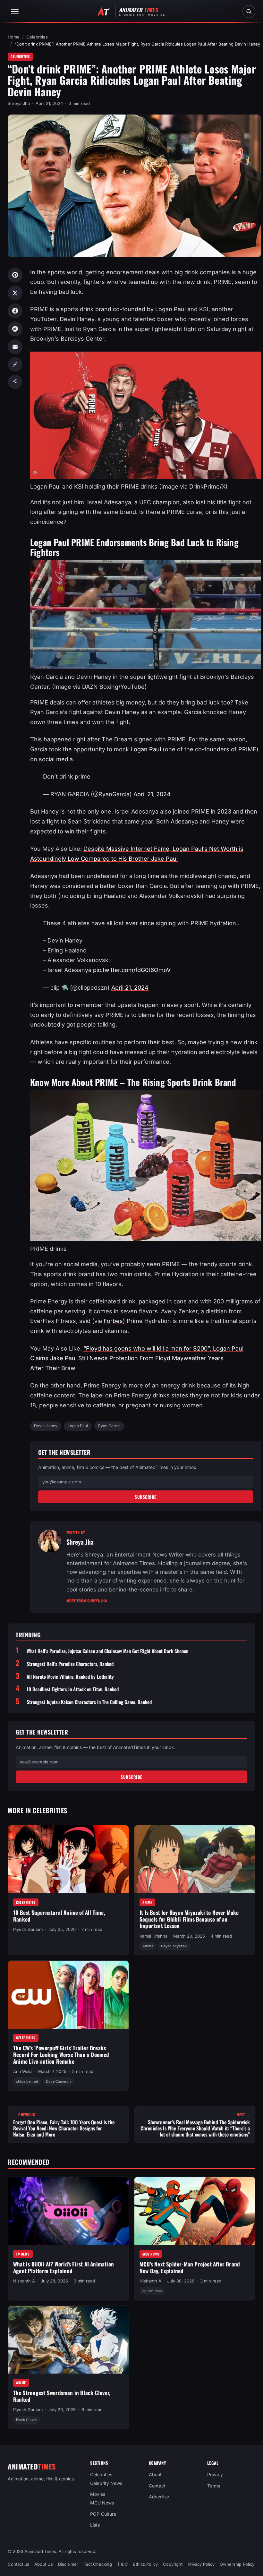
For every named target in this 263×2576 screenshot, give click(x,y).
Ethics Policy (145, 2564)
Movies (98, 2494)
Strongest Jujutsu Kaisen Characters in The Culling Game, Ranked (89, 1702)
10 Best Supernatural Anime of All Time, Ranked (59, 1915)
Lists (95, 2525)
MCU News (151, 2254)
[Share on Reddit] (15, 329)
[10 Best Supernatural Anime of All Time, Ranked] (68, 1859)
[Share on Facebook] (15, 311)
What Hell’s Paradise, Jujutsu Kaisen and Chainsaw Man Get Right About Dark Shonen (107, 1651)
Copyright (173, 2564)
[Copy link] (15, 364)
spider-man (152, 2291)
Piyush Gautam (28, 1929)
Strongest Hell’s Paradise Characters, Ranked (70, 1664)
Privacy (215, 2474)
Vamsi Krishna (153, 1936)
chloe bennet (27, 2081)
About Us (44, 2564)
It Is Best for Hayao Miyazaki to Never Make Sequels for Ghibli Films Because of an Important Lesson (189, 1919)
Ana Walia (23, 2071)
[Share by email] (15, 347)
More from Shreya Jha (89, 1601)
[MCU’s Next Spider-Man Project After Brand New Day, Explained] (195, 2211)
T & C (123, 2564)
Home (14, 37)
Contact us (18, 2564)
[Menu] (15, 12)
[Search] (249, 12)
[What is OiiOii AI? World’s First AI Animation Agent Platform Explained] (68, 2211)
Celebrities (37, 37)
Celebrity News (106, 2483)
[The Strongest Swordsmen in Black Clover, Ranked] (68, 2340)
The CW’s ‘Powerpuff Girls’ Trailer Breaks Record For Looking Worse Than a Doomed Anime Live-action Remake (61, 2054)
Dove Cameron (58, 2081)
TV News (23, 2254)
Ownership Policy (237, 2564)
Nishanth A (24, 2281)
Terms (214, 2485)
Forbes (113, 1321)
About (155, 2474)
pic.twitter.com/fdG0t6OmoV (132, 970)
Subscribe (146, 1497)
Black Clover (26, 2420)
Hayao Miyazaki (174, 1946)
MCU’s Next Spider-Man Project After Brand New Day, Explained (190, 2267)
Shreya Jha (19, 103)
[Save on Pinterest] (15, 275)
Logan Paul (146, 749)
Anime (147, 1902)
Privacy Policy (201, 2564)
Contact (157, 2485)
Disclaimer (68, 2564)
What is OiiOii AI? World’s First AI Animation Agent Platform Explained (64, 2267)
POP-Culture (103, 2514)
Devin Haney (46, 1426)
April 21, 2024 (152, 794)
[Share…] (15, 382)
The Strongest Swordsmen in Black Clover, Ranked (62, 2396)
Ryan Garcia (109, 1426)
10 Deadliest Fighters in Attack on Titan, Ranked (73, 1689)
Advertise (159, 2497)
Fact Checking (98, 2564)
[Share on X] (15, 293)
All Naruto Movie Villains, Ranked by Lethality (70, 1677)
